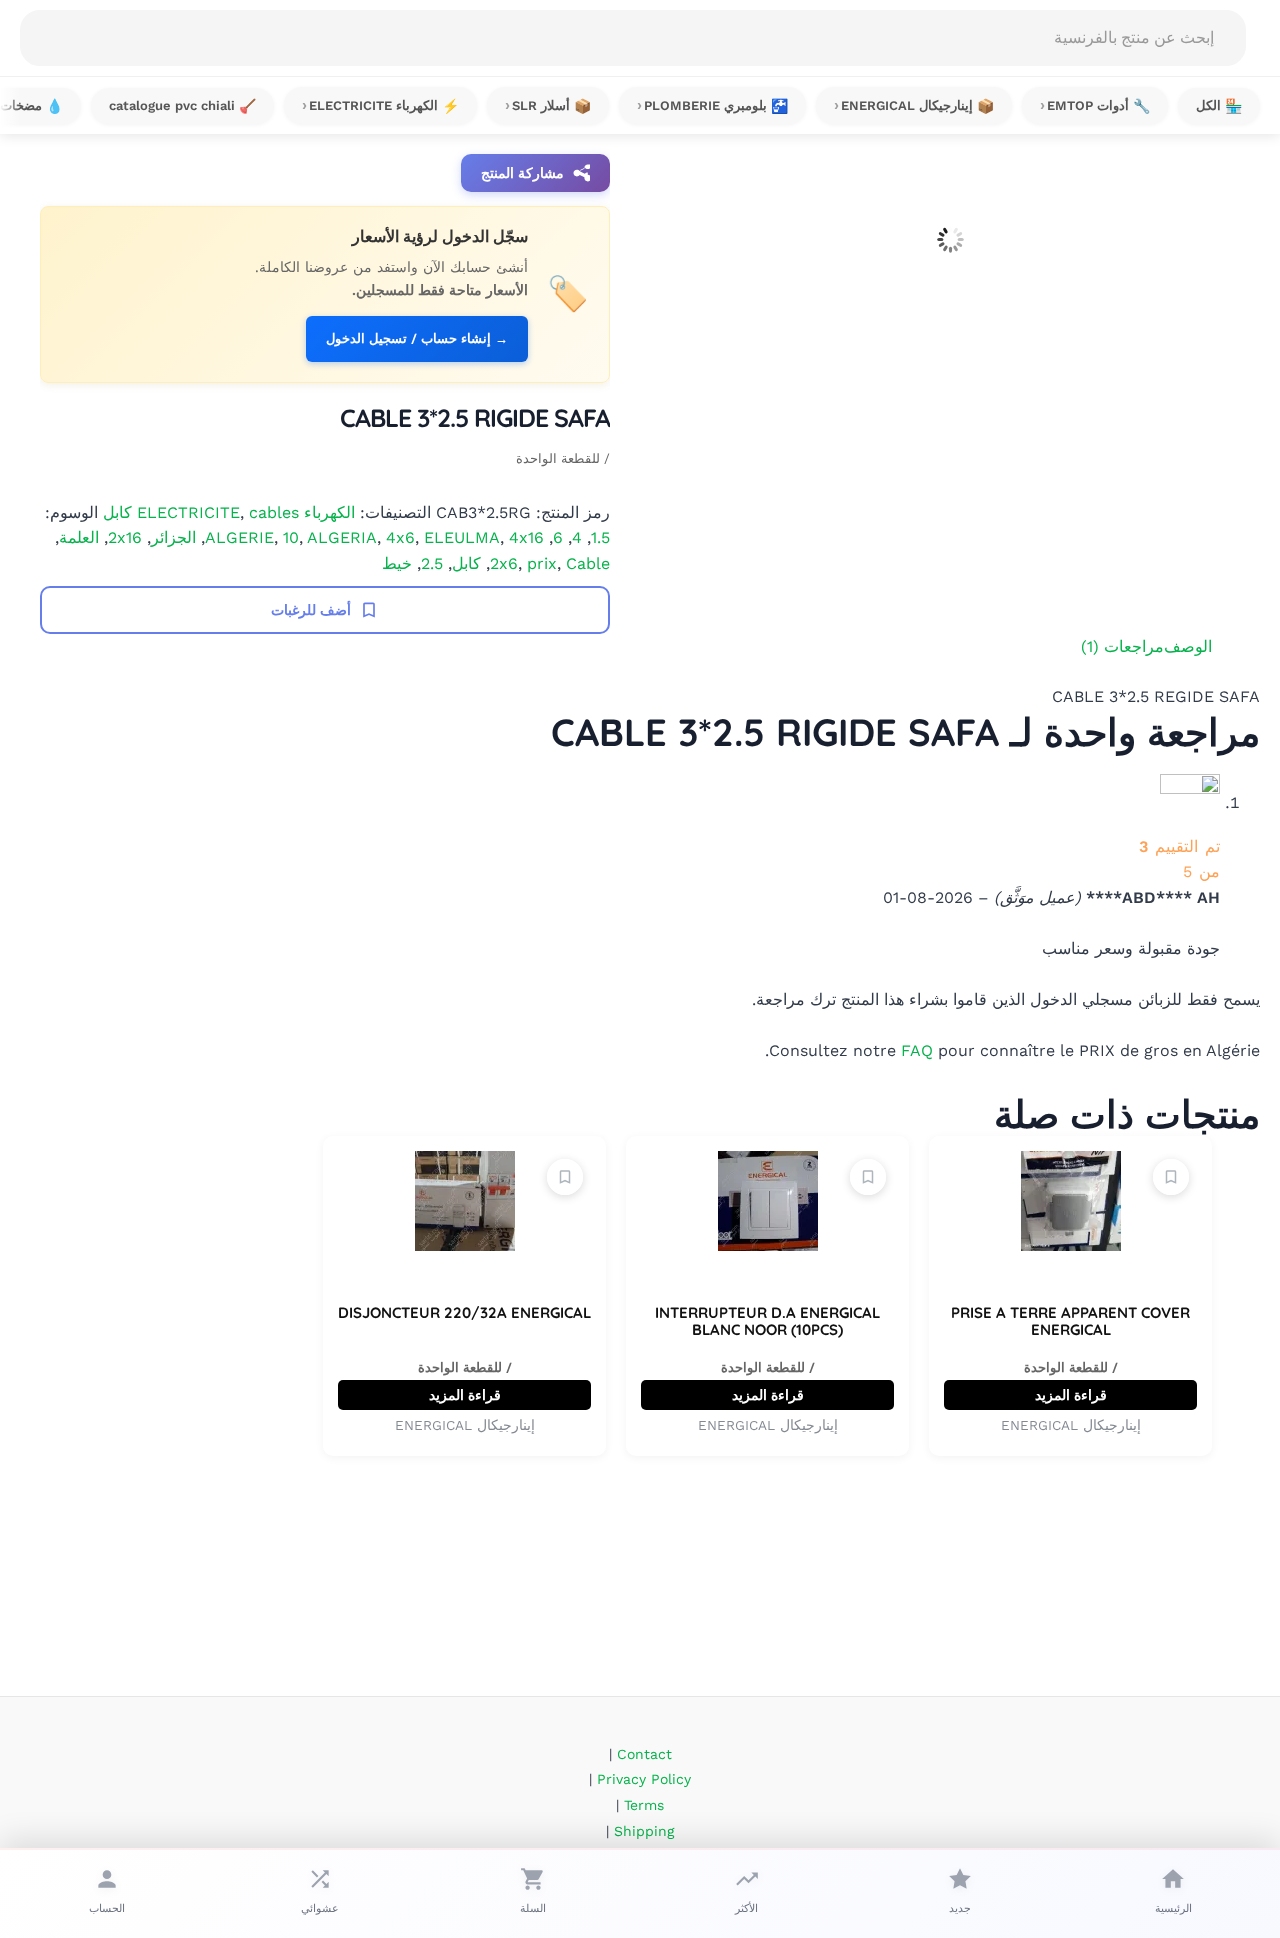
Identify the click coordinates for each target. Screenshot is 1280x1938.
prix (542, 563)
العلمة (79, 537)
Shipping (644, 1831)
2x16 (125, 537)
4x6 (400, 537)
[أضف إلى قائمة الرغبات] (1171, 1177)
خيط (397, 563)
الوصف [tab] (1188, 646)
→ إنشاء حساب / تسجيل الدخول (417, 338)
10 (291, 537)
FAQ (917, 1050)
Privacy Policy (644, 1779)
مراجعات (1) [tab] (1122, 646)
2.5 (432, 563)
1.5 (600, 537)
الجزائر (173, 537)
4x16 (526, 537)
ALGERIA (342, 537)
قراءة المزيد (1071, 1395)
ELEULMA (462, 537)
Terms (644, 1805)
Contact (644, 1754)
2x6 (504, 563)
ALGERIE (239, 537)
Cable (588, 563)
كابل (466, 563)
